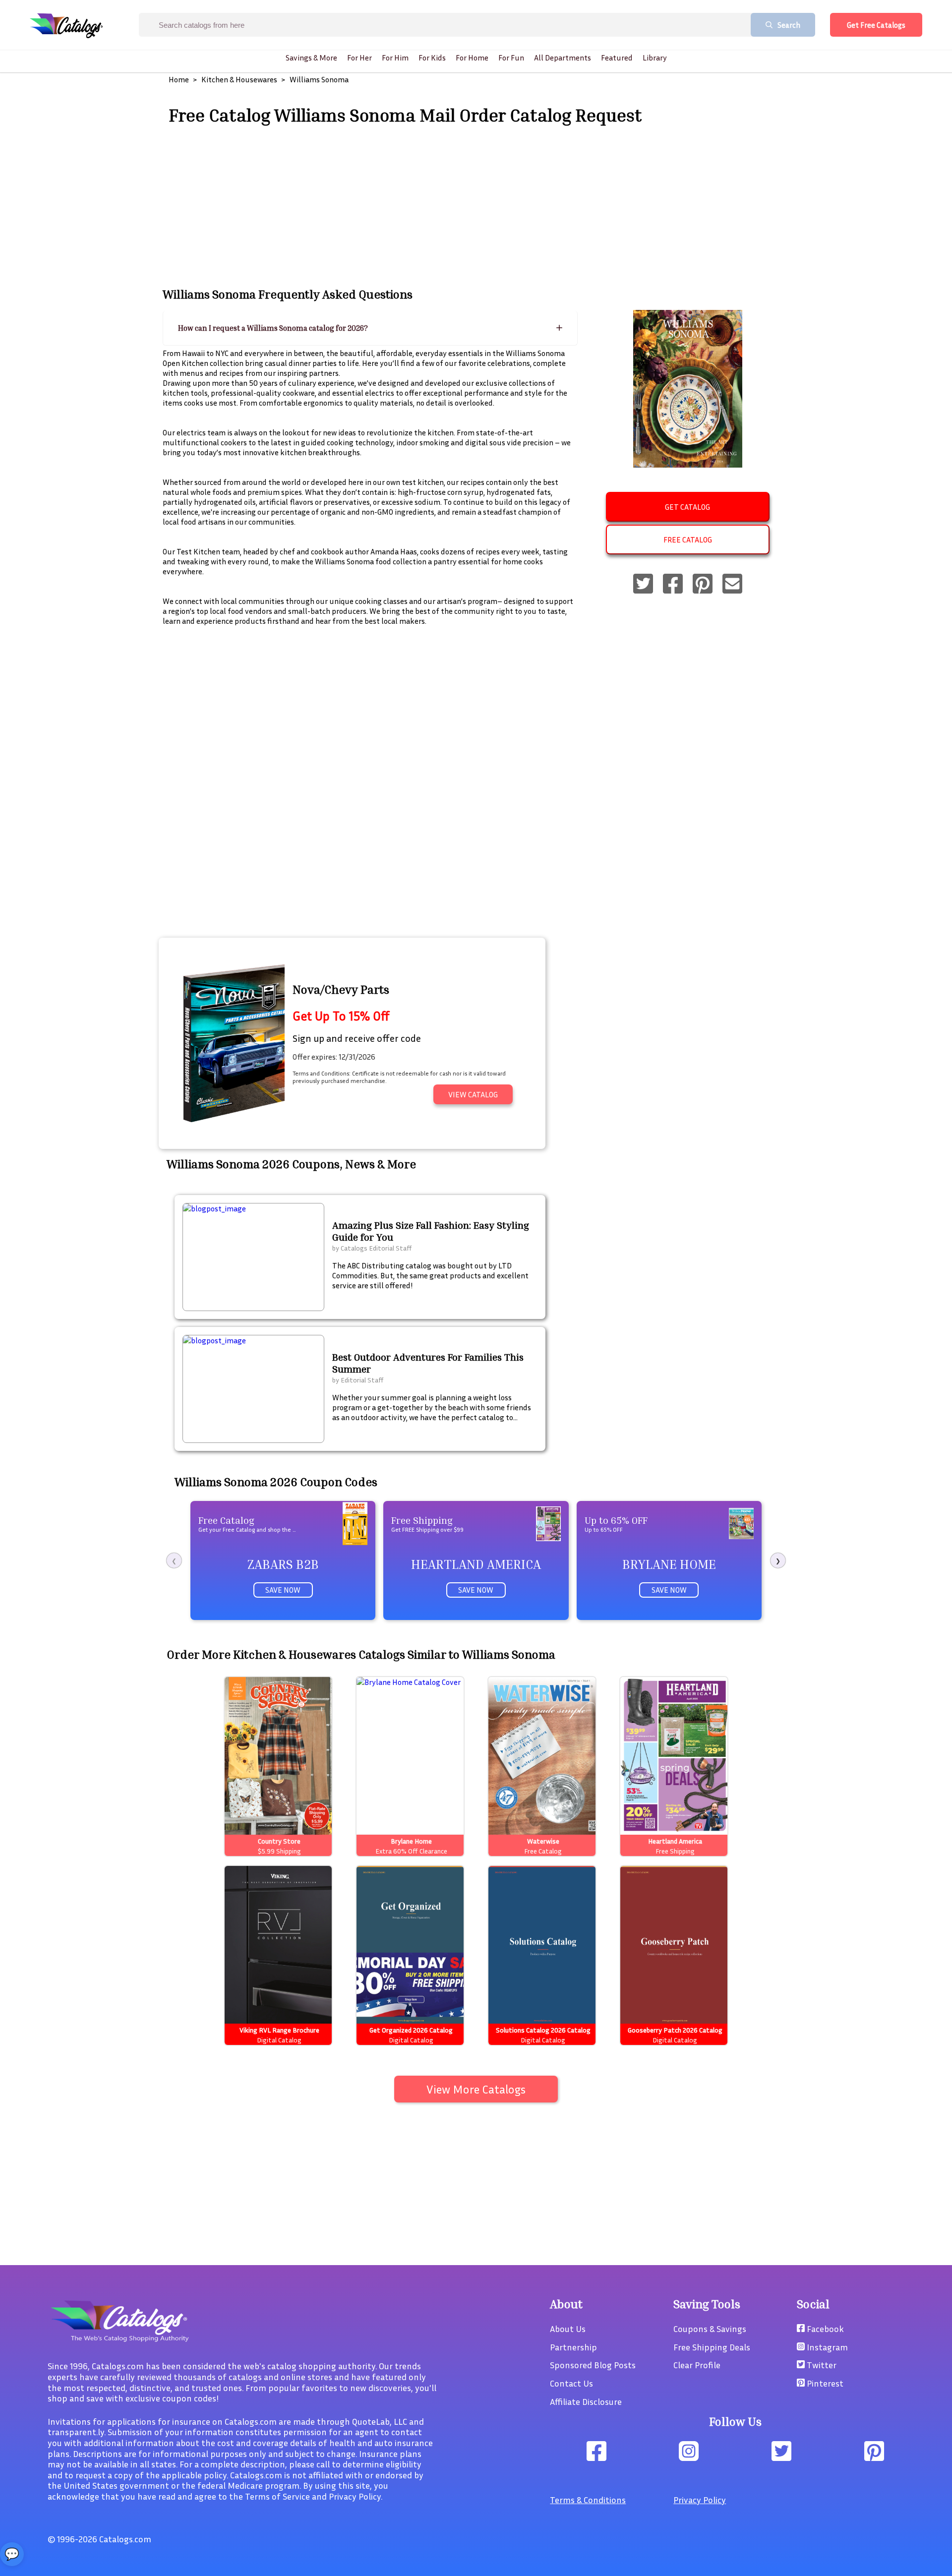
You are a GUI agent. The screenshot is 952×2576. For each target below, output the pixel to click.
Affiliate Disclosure (586, 2401)
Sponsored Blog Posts (593, 2365)
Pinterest (824, 2383)
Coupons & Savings (710, 2329)
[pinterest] (703, 585)
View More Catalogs (476, 2089)
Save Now (283, 1590)
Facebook (824, 2329)
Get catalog (687, 507)
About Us (568, 2329)
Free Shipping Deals (712, 2347)
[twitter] (643, 585)
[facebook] (673, 585)
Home (179, 79)
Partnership (573, 2347)
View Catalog (473, 1094)
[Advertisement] (476, 205)
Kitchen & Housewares (239, 79)
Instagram (826, 2347)
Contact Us (571, 2383)
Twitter (821, 2365)
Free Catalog (688, 539)
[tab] (370, 328)
